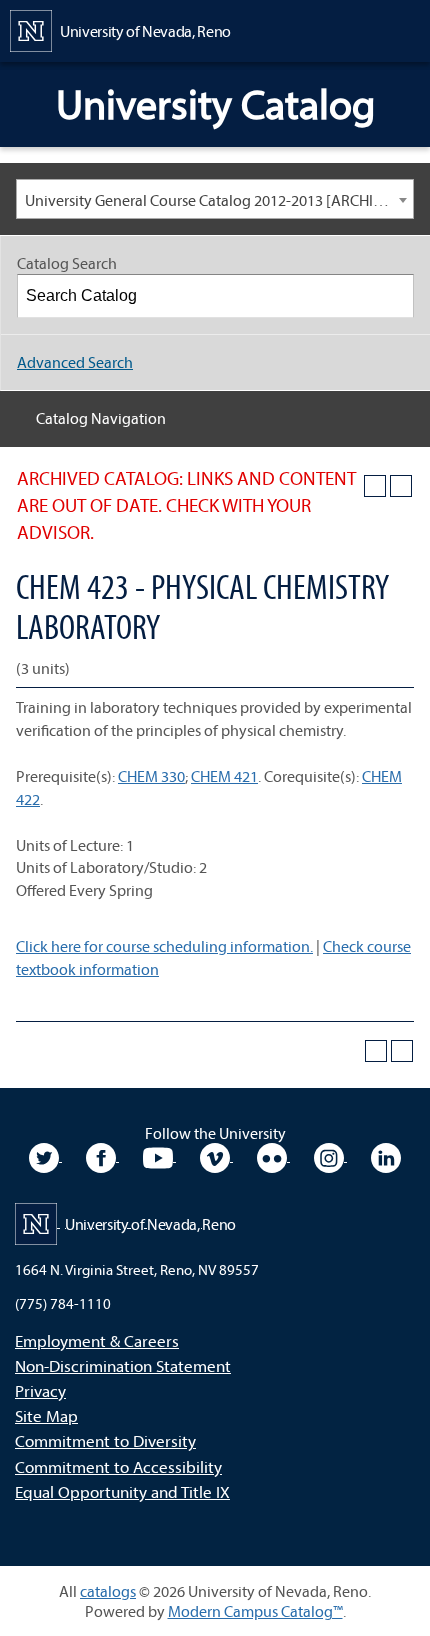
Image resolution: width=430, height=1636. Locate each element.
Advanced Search (75, 362)
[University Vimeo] (216, 1155)
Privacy (40, 1390)
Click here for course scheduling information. (164, 946)
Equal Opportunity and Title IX (122, 1491)
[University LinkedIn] (386, 1155)
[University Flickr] (273, 1155)
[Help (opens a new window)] (401, 486)
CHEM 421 (224, 776)
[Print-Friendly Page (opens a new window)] (375, 486)
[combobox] (215, 199)
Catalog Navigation (101, 418)
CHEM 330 (151, 776)
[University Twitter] (45, 1155)
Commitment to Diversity (105, 1440)
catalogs (108, 1591)
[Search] (393, 296)
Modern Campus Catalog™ (255, 1611)
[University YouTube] (159, 1155)
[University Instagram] (330, 1155)
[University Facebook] (102, 1155)
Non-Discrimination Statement (123, 1365)
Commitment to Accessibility (118, 1466)
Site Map (46, 1415)
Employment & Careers (97, 1340)
